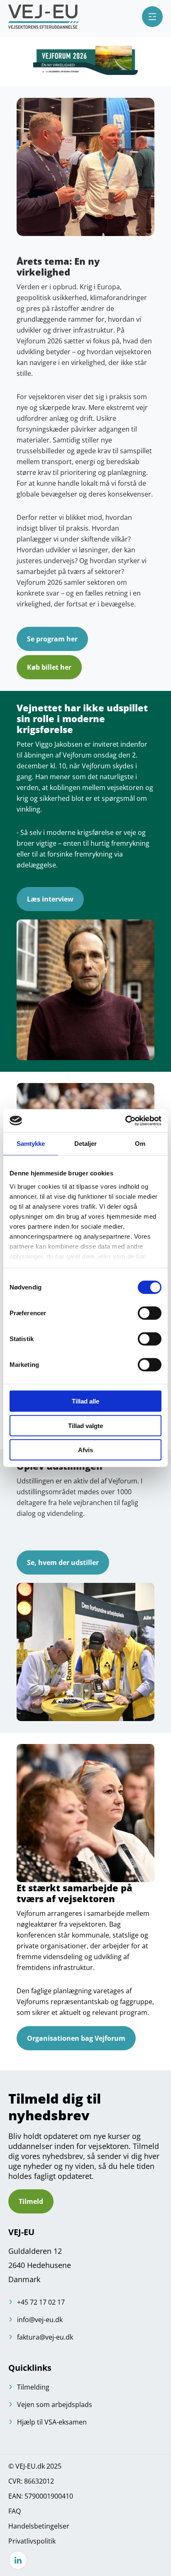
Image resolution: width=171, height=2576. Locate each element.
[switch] (150, 1313)
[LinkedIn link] (18, 2560)
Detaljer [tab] (86, 1144)
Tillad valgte (85, 1425)
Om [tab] (140, 1144)
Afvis (85, 1450)
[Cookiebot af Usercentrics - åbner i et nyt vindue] (125, 1120)
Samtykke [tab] (31, 1144)
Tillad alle (85, 1401)
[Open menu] (152, 17)
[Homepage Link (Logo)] (44, 17)
